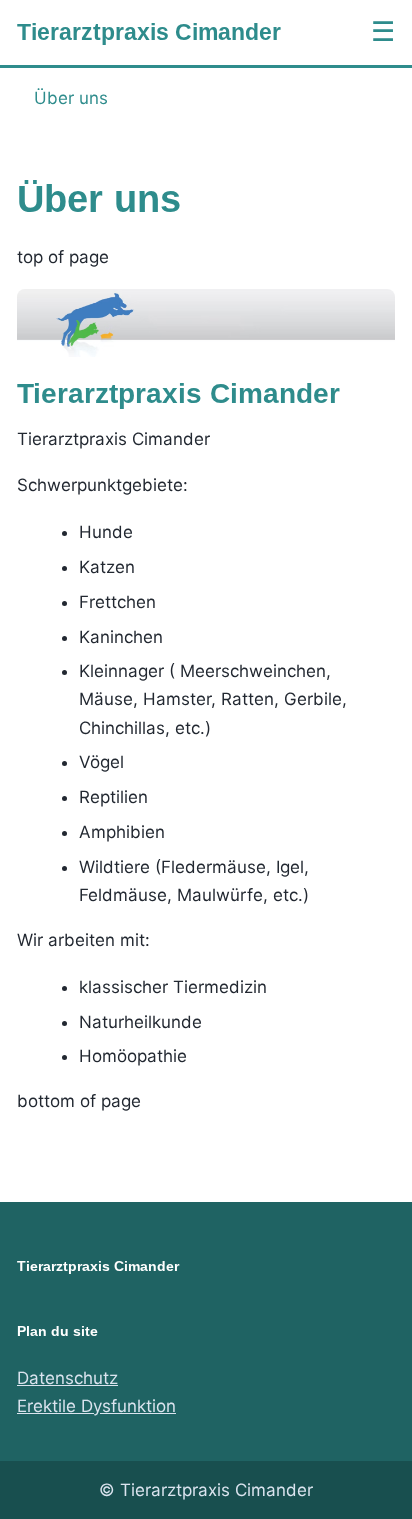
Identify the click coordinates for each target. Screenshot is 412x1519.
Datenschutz (67, 1378)
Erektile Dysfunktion (96, 1406)
